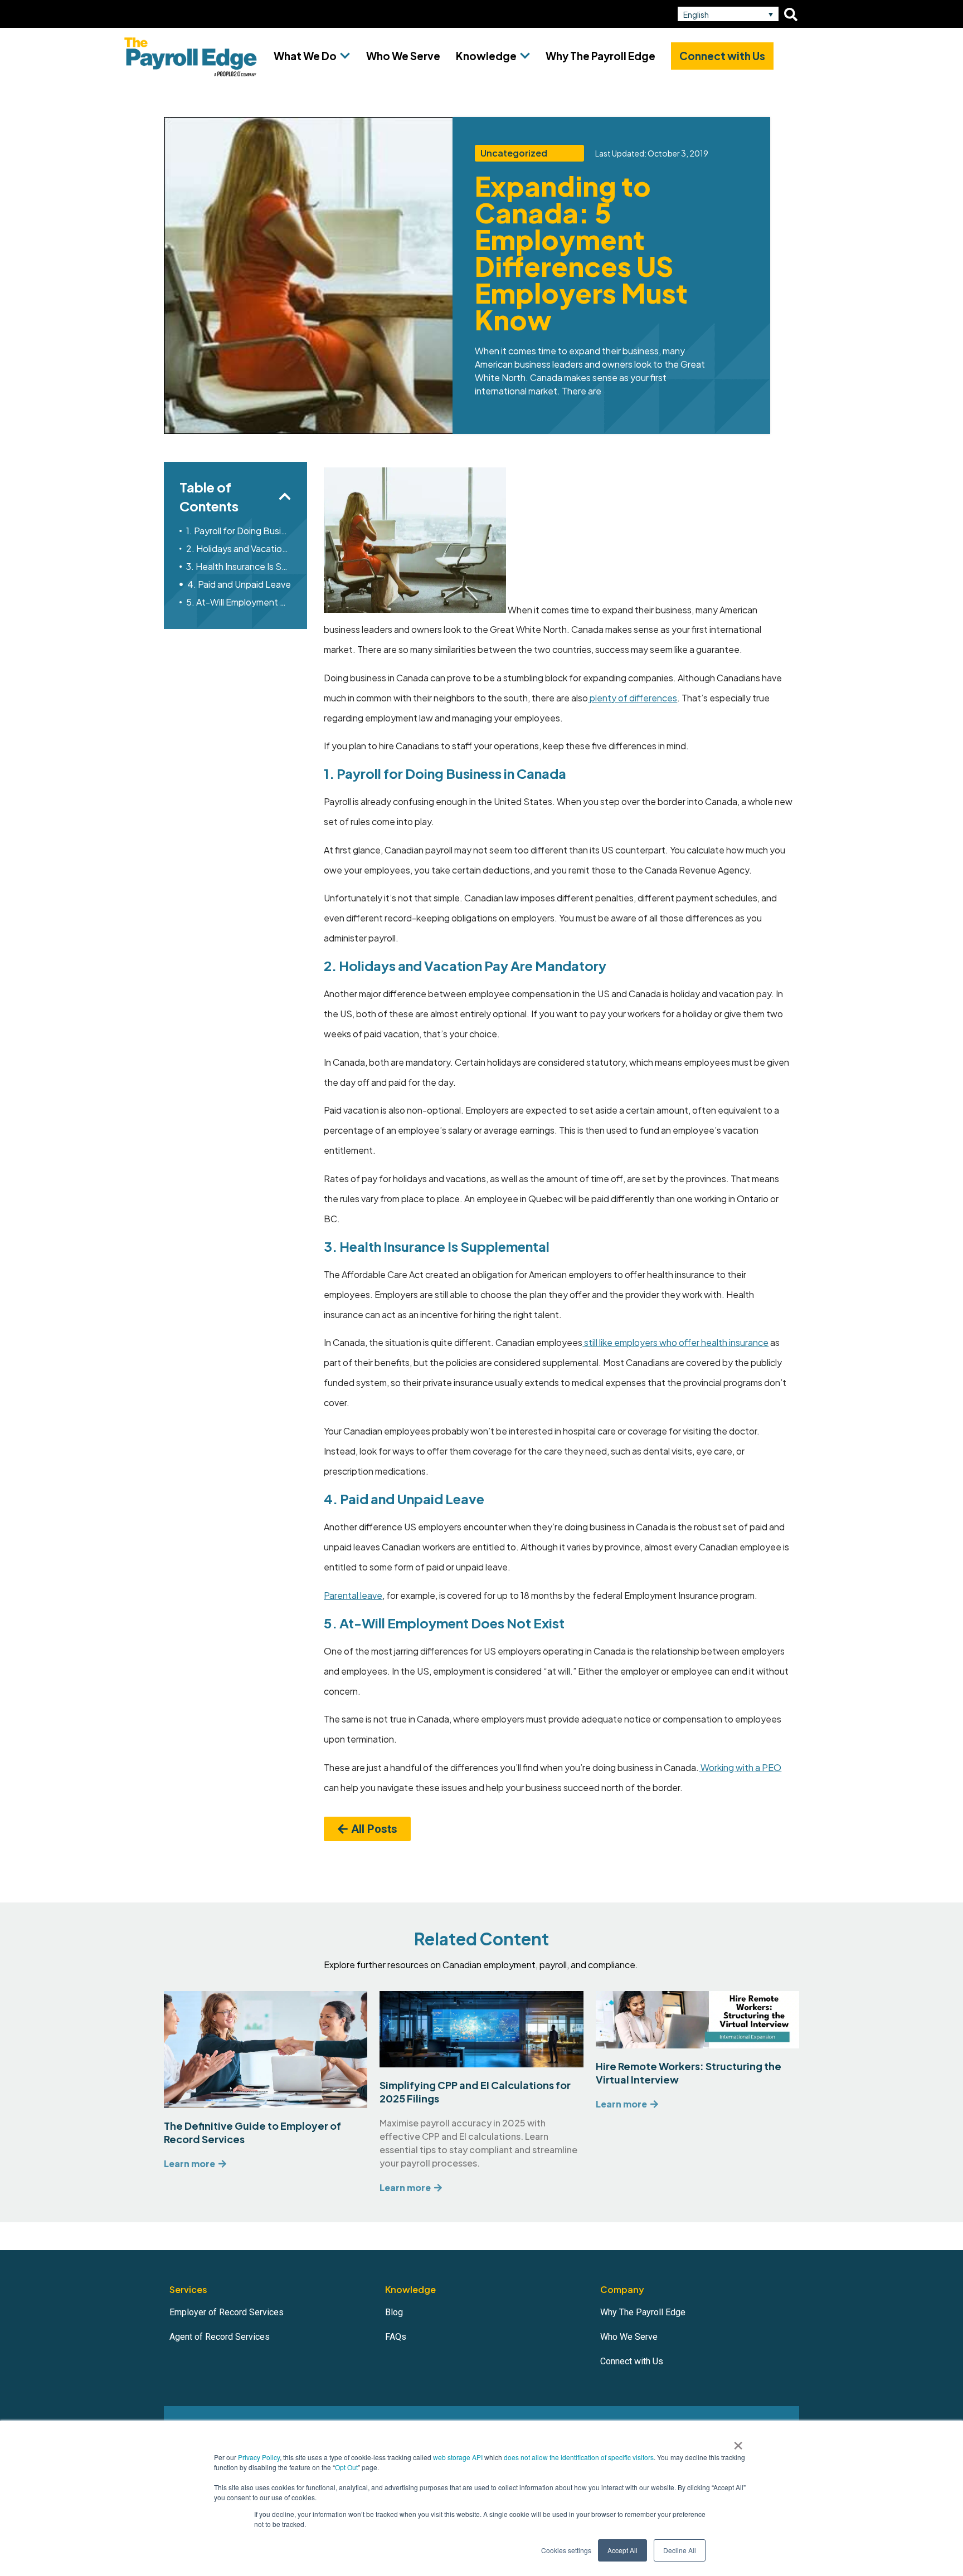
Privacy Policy (259, 2457)
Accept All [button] (622, 2550)
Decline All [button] (680, 2550)
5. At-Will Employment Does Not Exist (239, 602)
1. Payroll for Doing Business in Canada (239, 531)
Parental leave (353, 1595)
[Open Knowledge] (525, 56)
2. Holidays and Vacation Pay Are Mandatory (239, 548)
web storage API (459, 2457)
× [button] (738, 2442)
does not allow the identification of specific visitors (579, 2457)
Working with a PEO (740, 1767)
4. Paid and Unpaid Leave (239, 584)
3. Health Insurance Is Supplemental (239, 566)
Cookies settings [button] (566, 2550)
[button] (728, 14)
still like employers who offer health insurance (675, 1342)
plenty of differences (633, 698)
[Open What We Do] (345, 56)
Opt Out (346, 2467)
